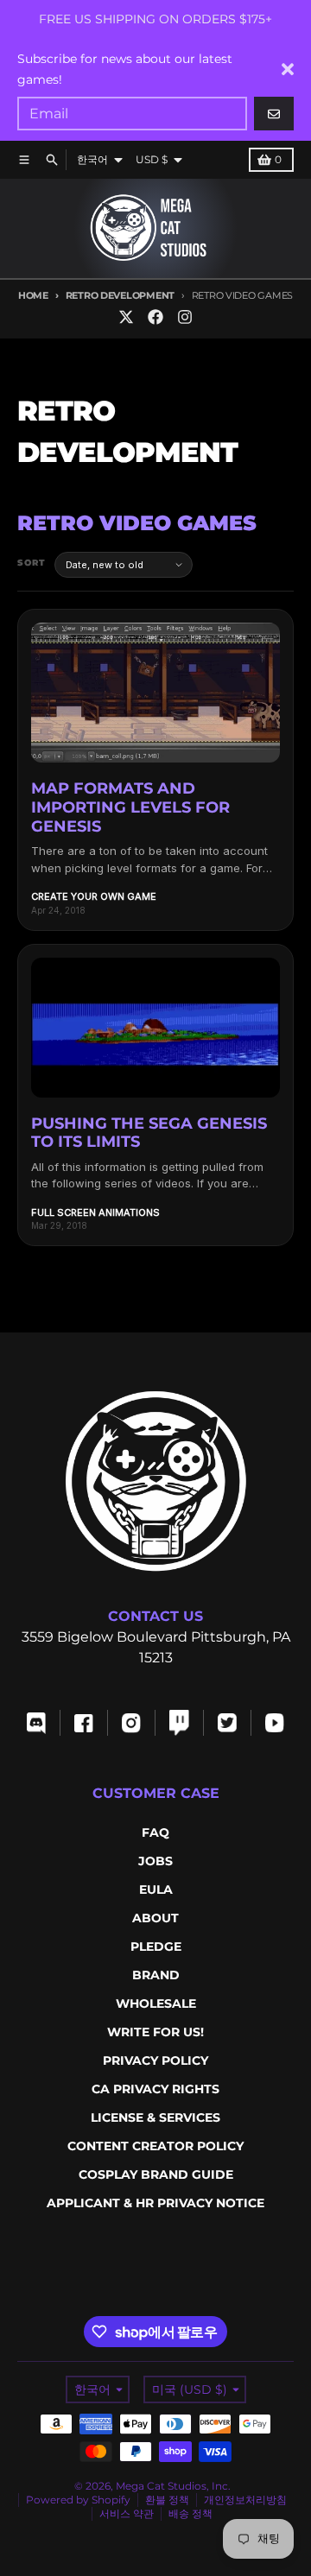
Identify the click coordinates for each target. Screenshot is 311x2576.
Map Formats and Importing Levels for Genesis (130, 807)
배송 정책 (190, 2513)
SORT (32, 563)
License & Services (155, 2117)
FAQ (155, 1832)
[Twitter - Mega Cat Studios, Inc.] (126, 317)
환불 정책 (167, 2500)
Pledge (156, 1946)
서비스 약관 (127, 2513)
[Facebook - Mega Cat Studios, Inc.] (155, 317)
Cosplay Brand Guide (156, 2174)
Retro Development (120, 295)
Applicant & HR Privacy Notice (155, 2203)
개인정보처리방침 (245, 2500)
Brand (156, 1975)
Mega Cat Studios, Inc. (173, 2486)
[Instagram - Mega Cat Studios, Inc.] (185, 317)
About (155, 1918)
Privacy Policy (155, 2060)
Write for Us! (155, 2032)
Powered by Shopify (78, 2500)
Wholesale (156, 2003)
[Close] (288, 69)
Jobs (155, 1861)
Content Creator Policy (155, 2146)
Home (33, 295)
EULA (156, 1889)
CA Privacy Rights (155, 2089)
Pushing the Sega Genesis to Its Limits (149, 1133)
